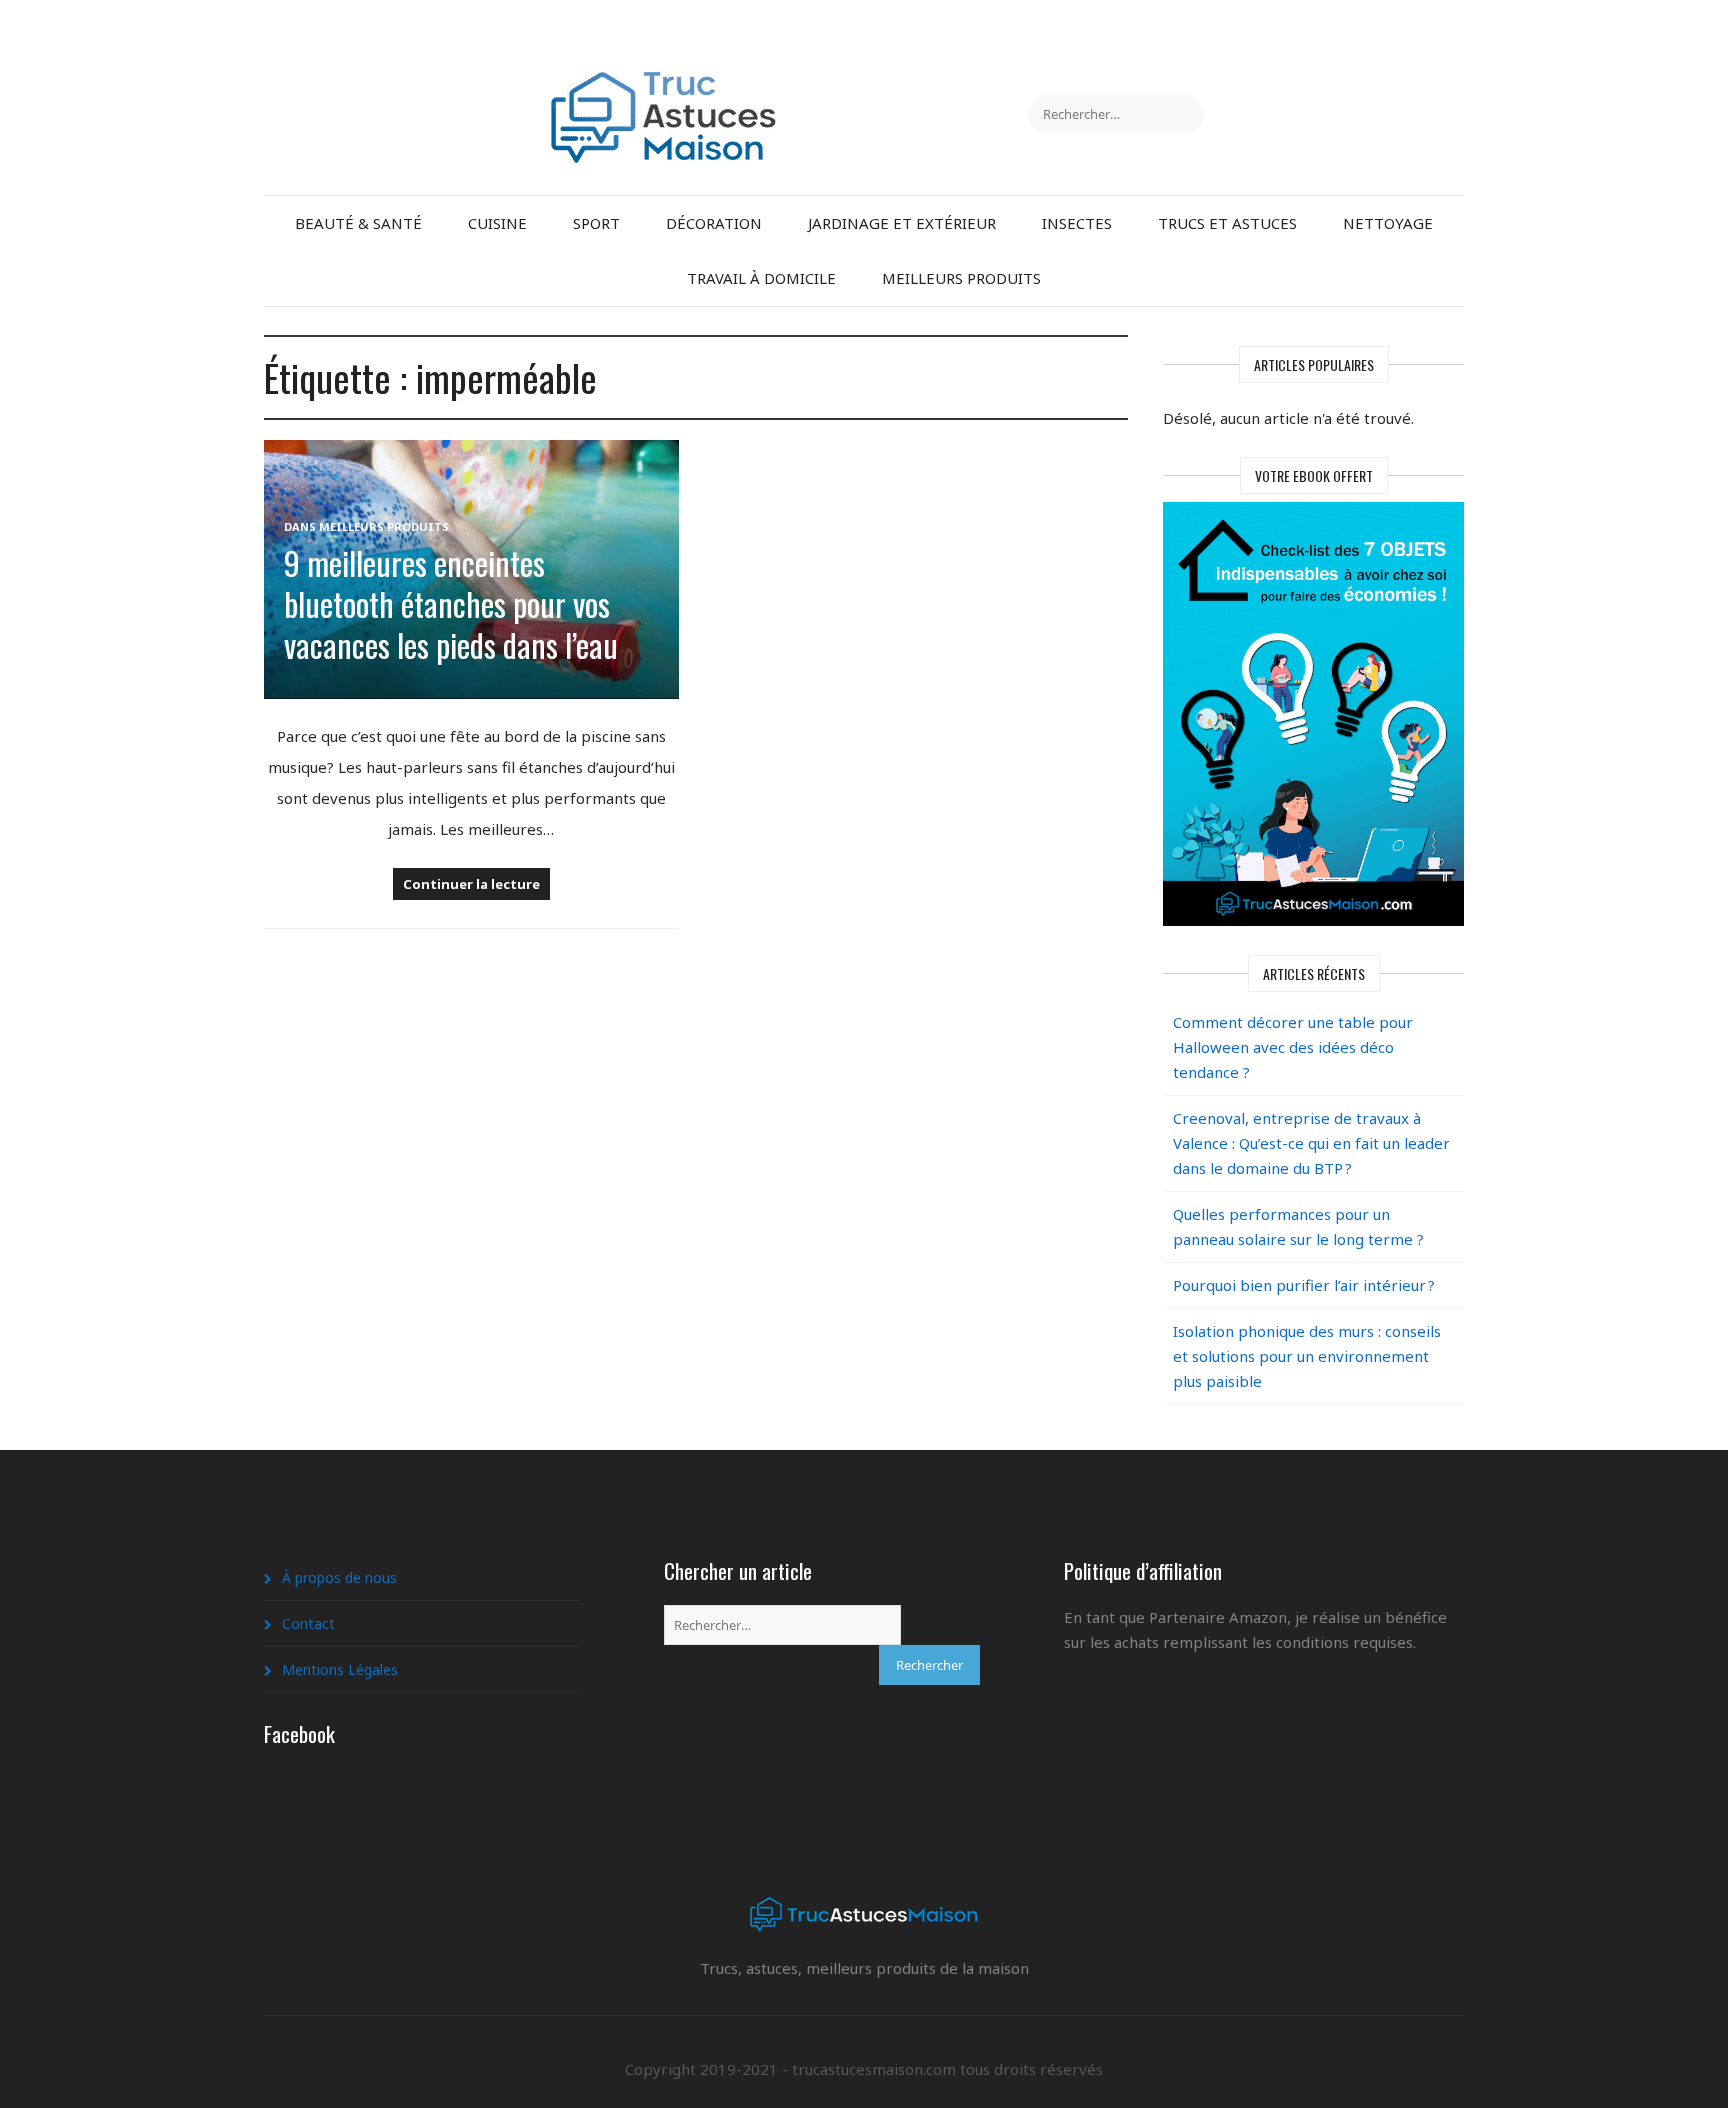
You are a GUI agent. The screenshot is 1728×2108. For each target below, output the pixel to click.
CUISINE (497, 223)
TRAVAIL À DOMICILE (761, 278)
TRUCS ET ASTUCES (1227, 223)
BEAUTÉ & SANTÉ (358, 223)
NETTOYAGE (1388, 223)
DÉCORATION (714, 223)
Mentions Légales (340, 1669)
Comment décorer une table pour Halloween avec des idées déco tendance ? (1293, 1047)
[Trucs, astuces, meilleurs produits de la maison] (664, 83)
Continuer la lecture (471, 884)
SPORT (596, 223)
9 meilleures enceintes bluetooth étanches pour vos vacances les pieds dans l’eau (451, 603)
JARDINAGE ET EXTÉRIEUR (902, 223)
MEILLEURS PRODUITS (961, 278)
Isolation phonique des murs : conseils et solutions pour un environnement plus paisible (1307, 1356)
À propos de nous (339, 1577)
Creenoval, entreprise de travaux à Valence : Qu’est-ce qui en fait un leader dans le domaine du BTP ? (1311, 1143)
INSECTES (1077, 223)
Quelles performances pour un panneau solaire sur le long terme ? (1298, 1226)
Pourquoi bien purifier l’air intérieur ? (1304, 1285)
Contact (308, 1623)
